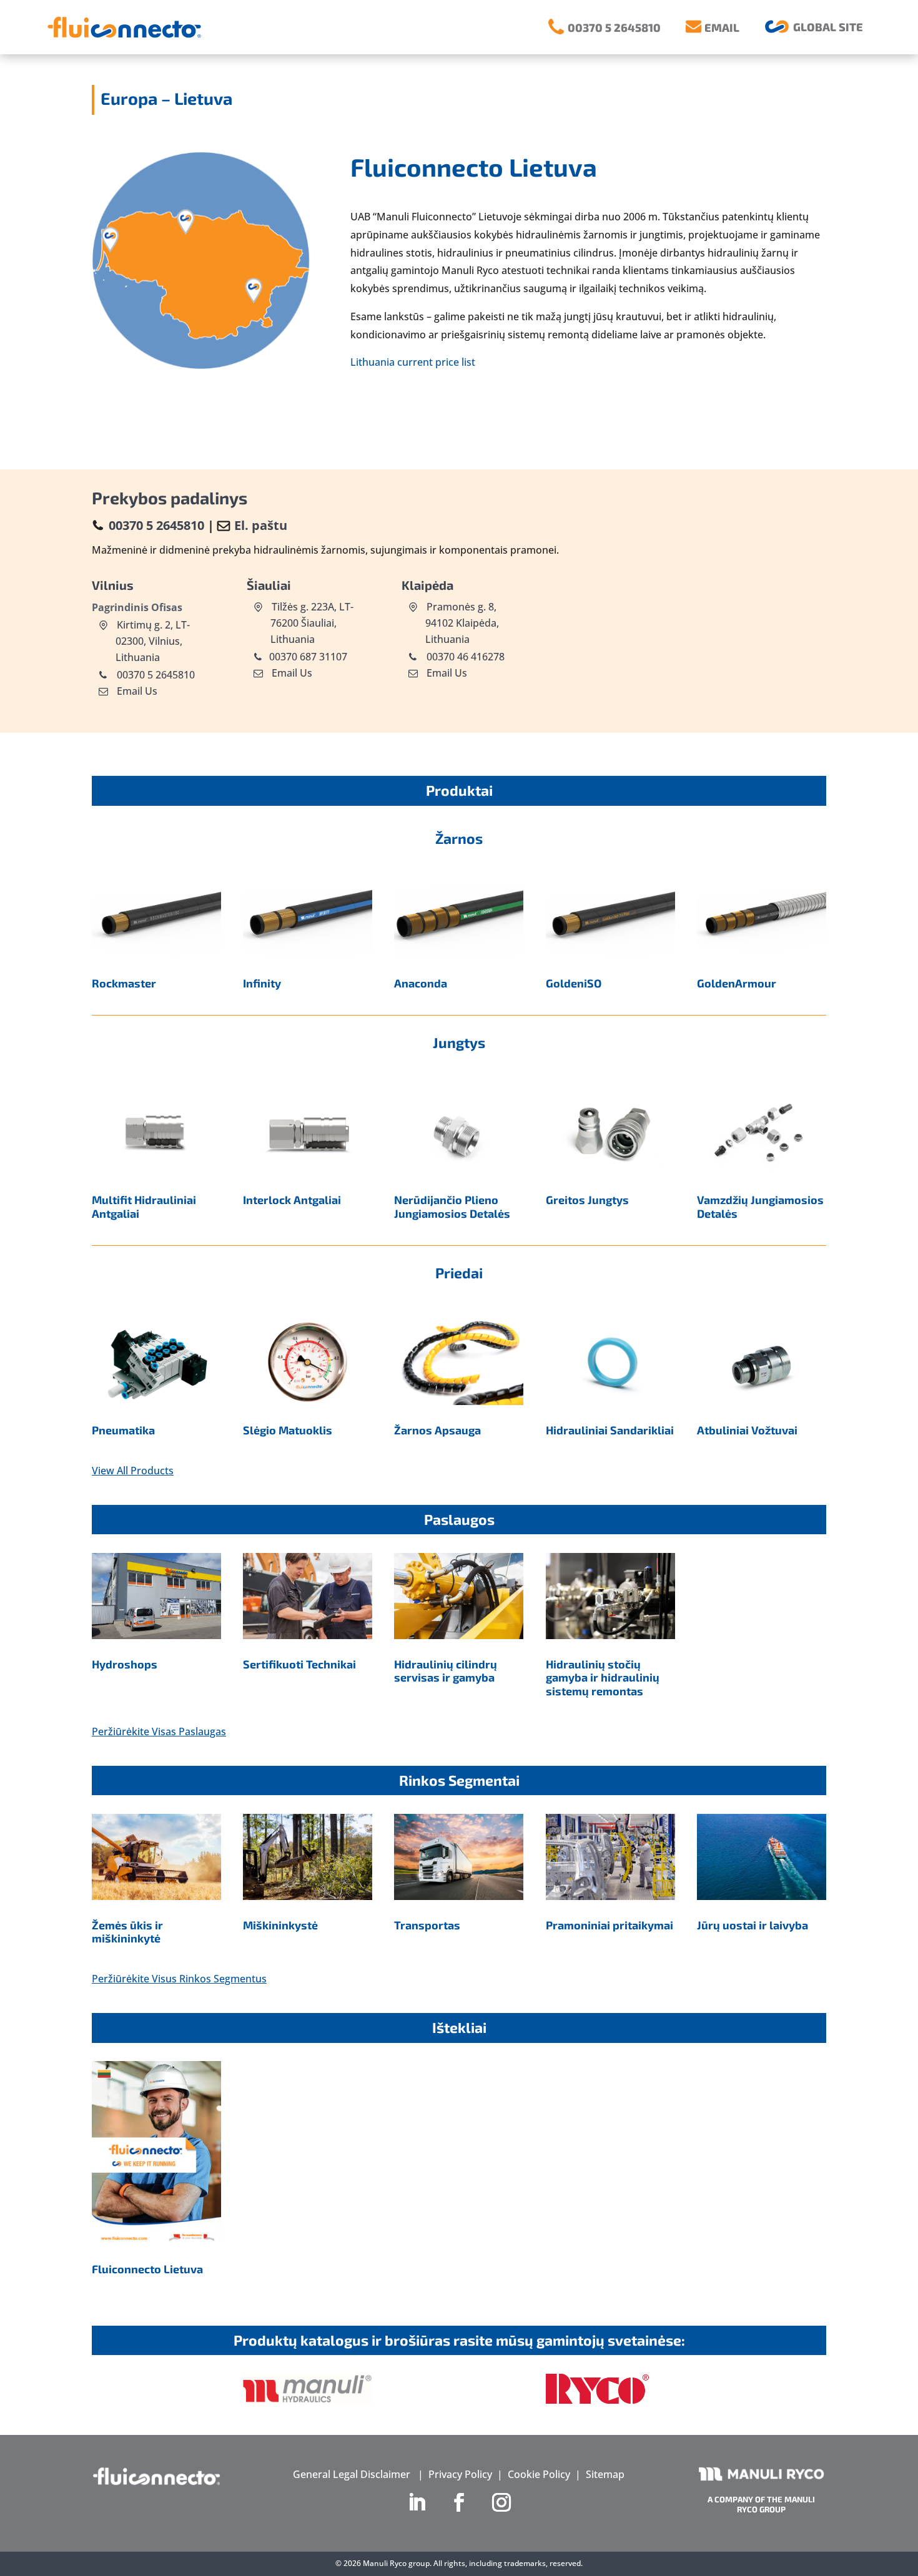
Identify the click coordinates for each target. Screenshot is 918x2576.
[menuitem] (604, 27)
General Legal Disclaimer (352, 2474)
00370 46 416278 (464, 657)
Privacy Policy (460, 2474)
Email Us (137, 691)
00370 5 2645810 (156, 525)
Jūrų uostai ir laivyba (753, 1925)
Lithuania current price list (413, 362)
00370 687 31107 (308, 657)
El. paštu (261, 525)
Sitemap (605, 2474)
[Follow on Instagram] (501, 2502)
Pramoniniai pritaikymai (610, 1925)
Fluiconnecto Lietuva (147, 2269)
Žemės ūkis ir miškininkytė (127, 1932)
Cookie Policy (539, 2474)
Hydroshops (125, 1664)
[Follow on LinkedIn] (417, 2502)
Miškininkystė (280, 1925)
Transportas (427, 1925)
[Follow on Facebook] (459, 2502)
